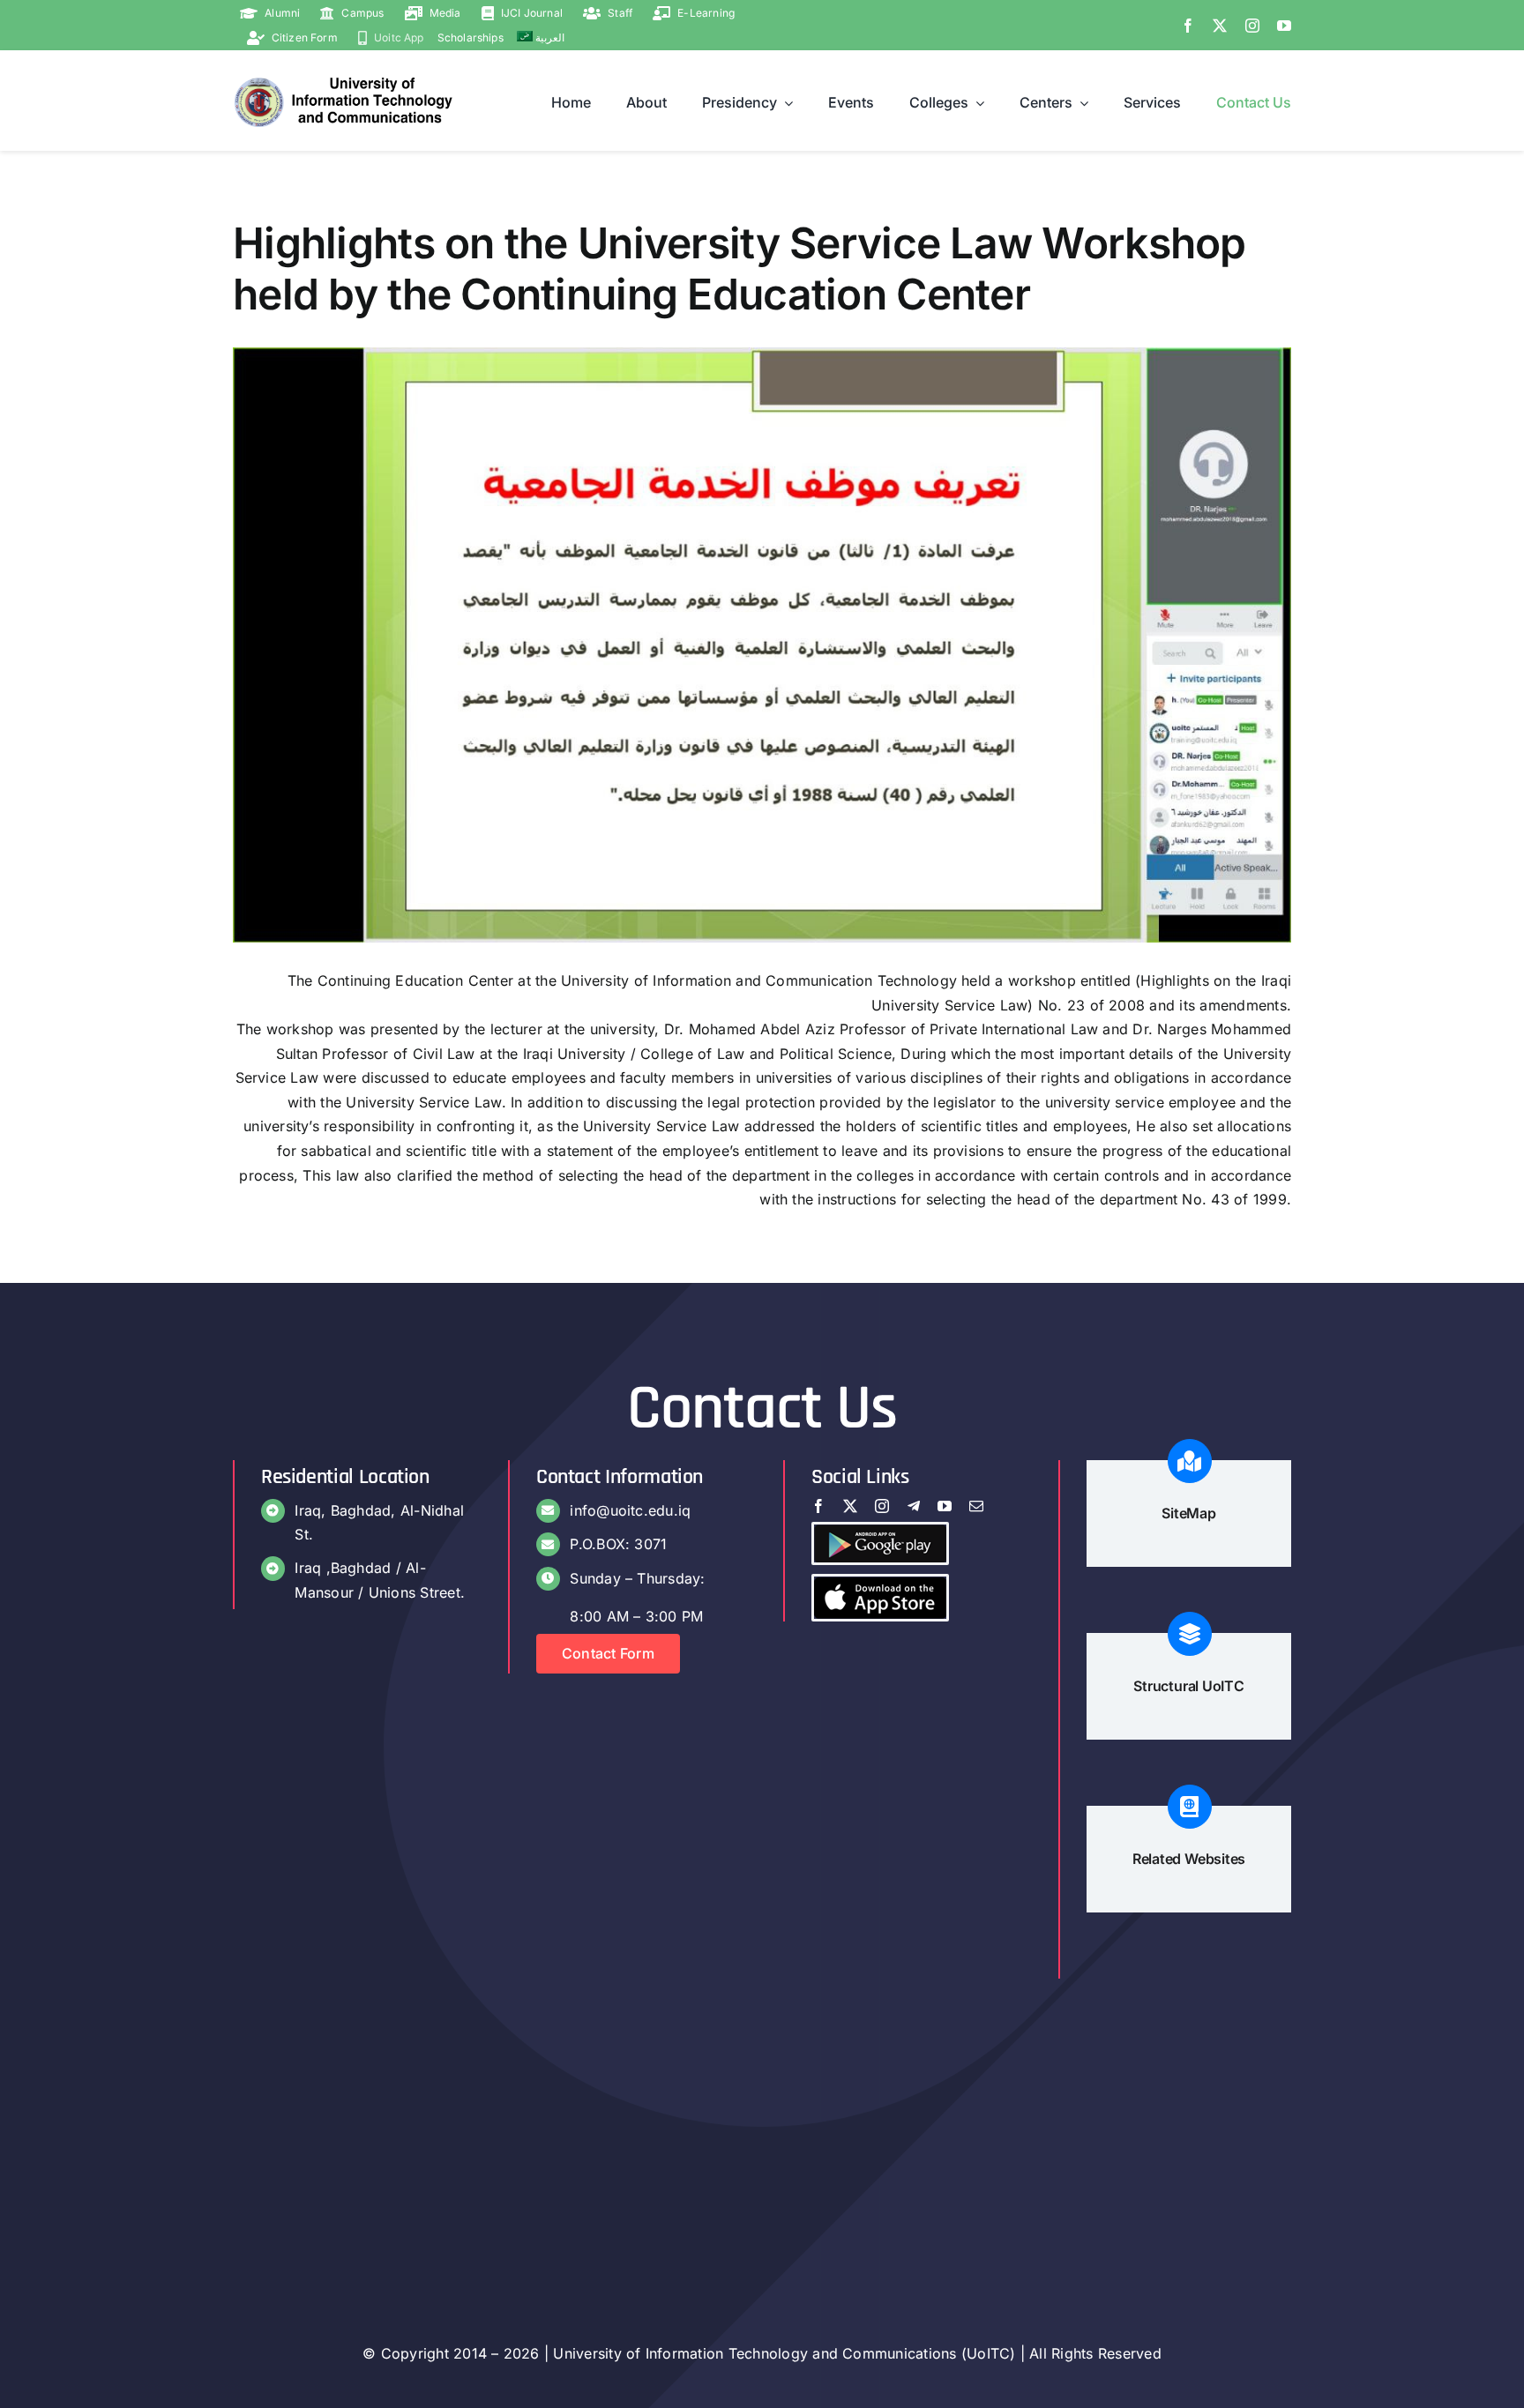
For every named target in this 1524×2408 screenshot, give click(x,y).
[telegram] (914, 1506)
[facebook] (1188, 26)
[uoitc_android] (880, 1532)
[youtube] (1284, 26)
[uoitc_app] (880, 1584)
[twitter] (1220, 26)
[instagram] (1252, 26)
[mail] (976, 1506)
